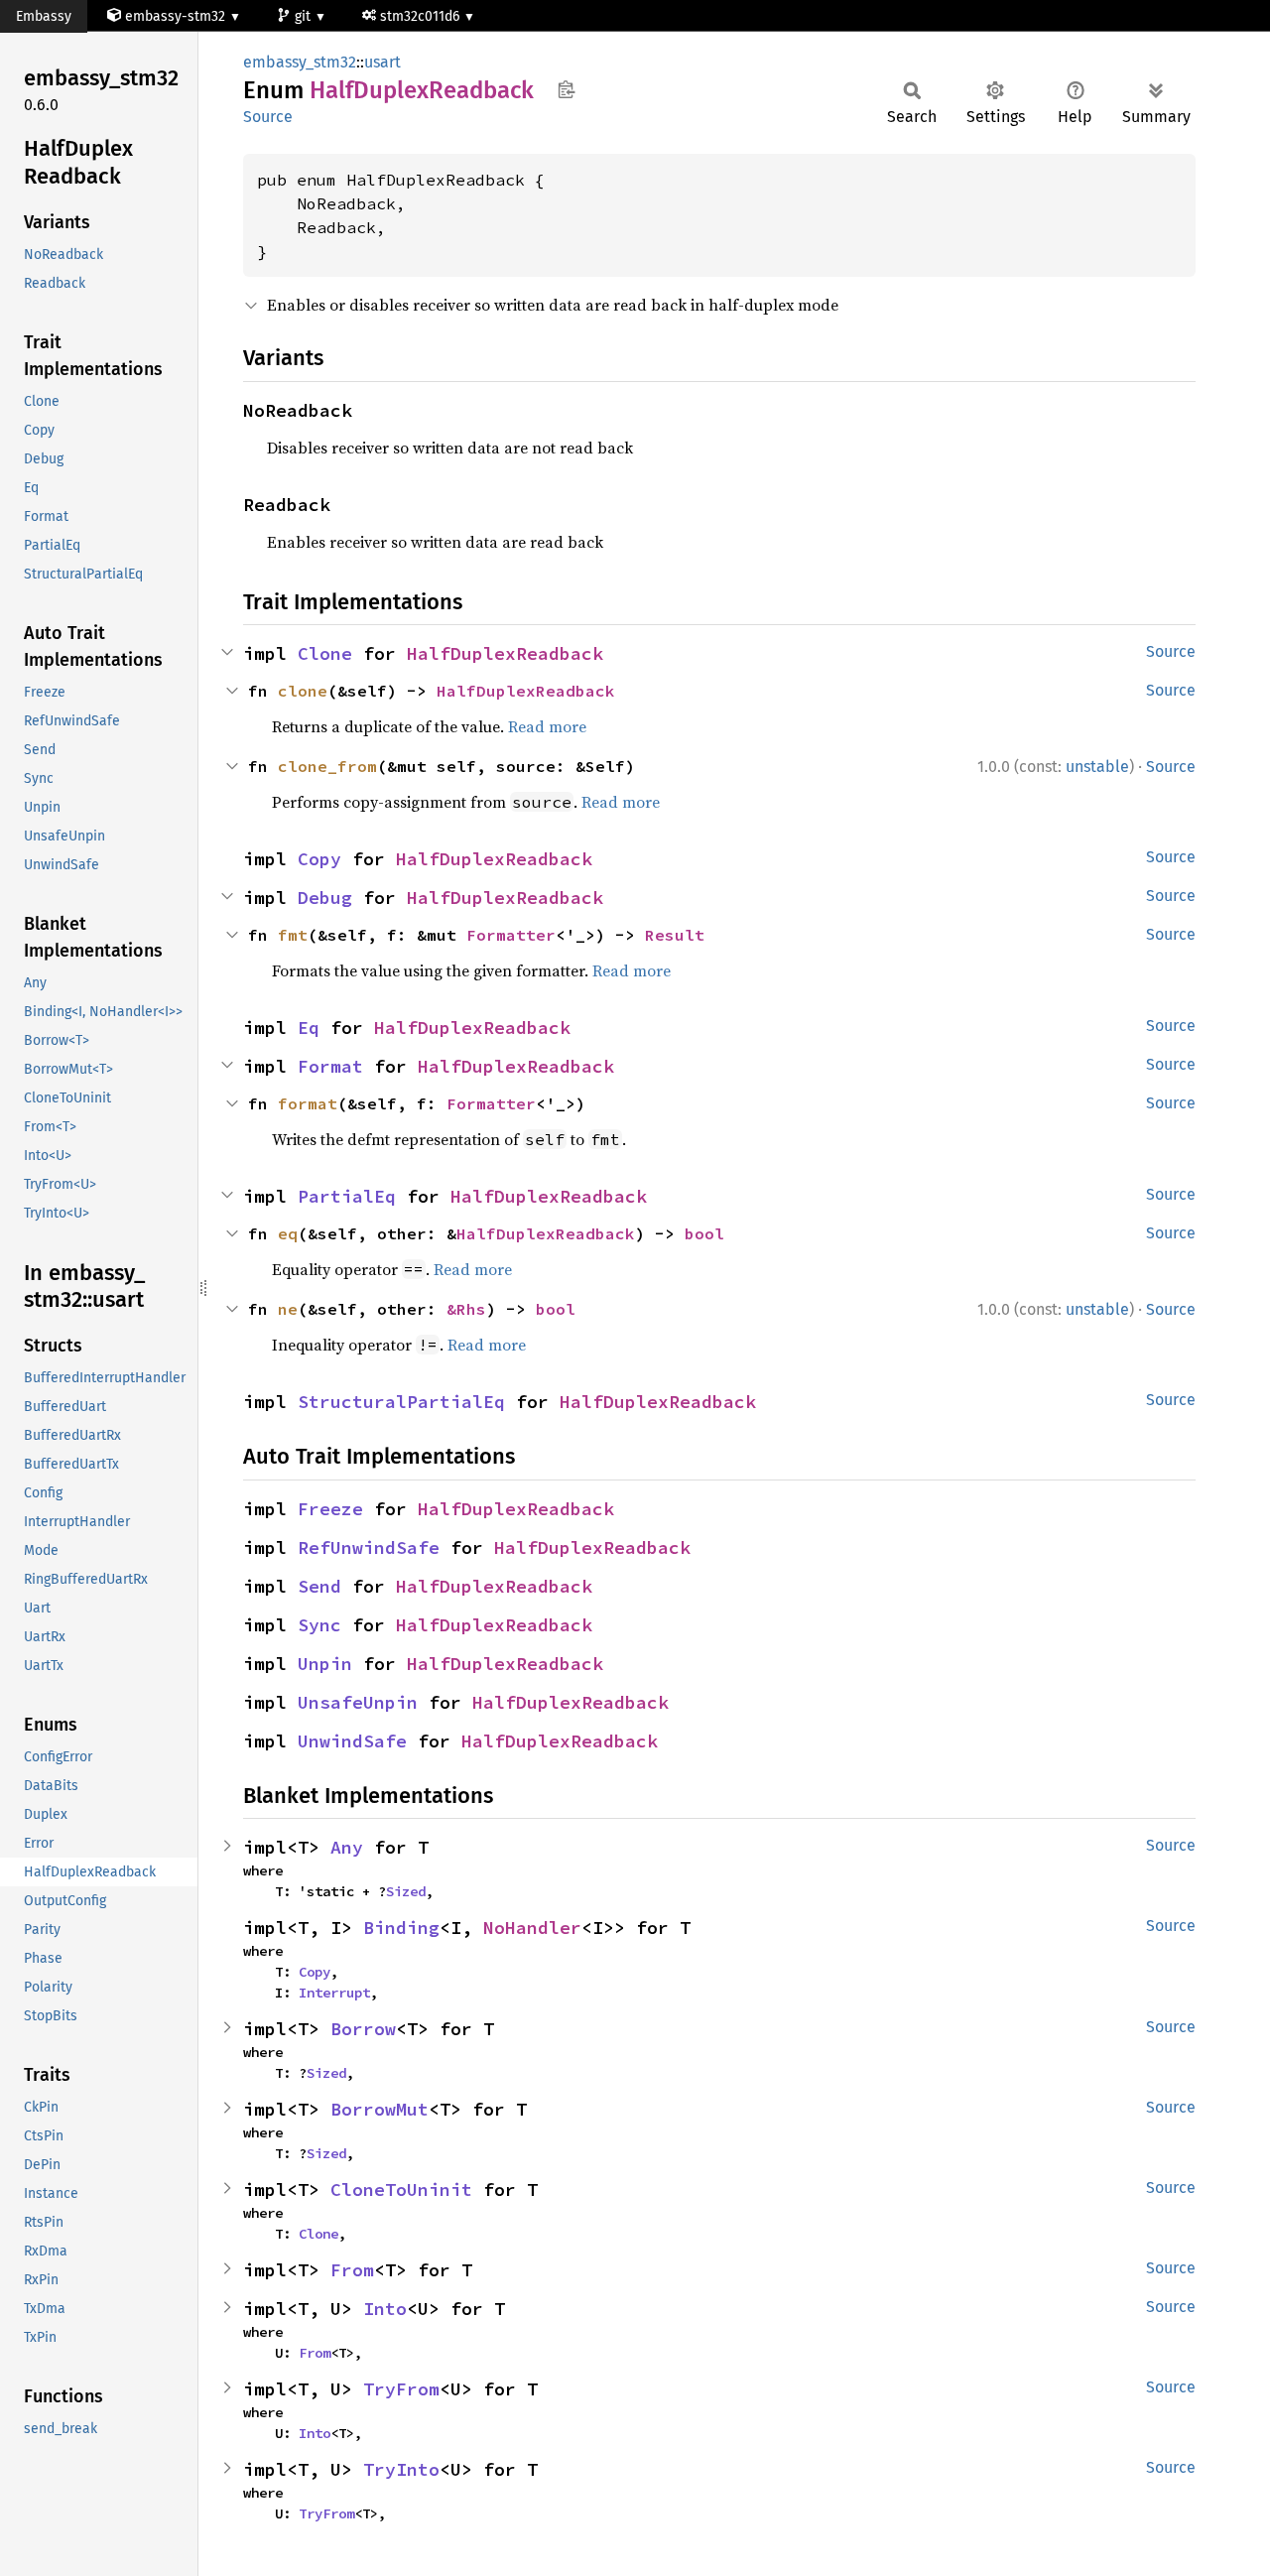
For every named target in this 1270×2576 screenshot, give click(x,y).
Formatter (511, 935)
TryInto (401, 2469)
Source (268, 117)
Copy (319, 859)
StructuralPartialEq (401, 1402)
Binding (401, 1928)
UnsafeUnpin (358, 1702)
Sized (406, 1891)
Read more (547, 726)
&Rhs (466, 1309)
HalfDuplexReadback (505, 653)
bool (704, 1233)
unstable (1097, 767)
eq (288, 1233)
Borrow (363, 2029)
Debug (325, 898)
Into (385, 2309)
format (308, 1103)
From (352, 2270)
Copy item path (566, 89)
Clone (325, 653)
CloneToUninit (401, 2190)
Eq (309, 1028)
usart (382, 62)
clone (303, 691)
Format (330, 1066)
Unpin (325, 1664)
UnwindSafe (352, 1741)
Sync (319, 1625)
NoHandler (532, 1928)
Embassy (44, 16)
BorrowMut (380, 2109)
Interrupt (334, 1993)
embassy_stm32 (300, 62)
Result (675, 935)
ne (288, 1309)
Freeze (330, 1509)
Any (347, 1847)
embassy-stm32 (175, 16)
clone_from (327, 766)
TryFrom (401, 2389)
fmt (293, 935)
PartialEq (347, 1196)
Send (319, 1586)
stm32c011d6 (422, 16)
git (305, 16)
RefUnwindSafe (369, 1547)
